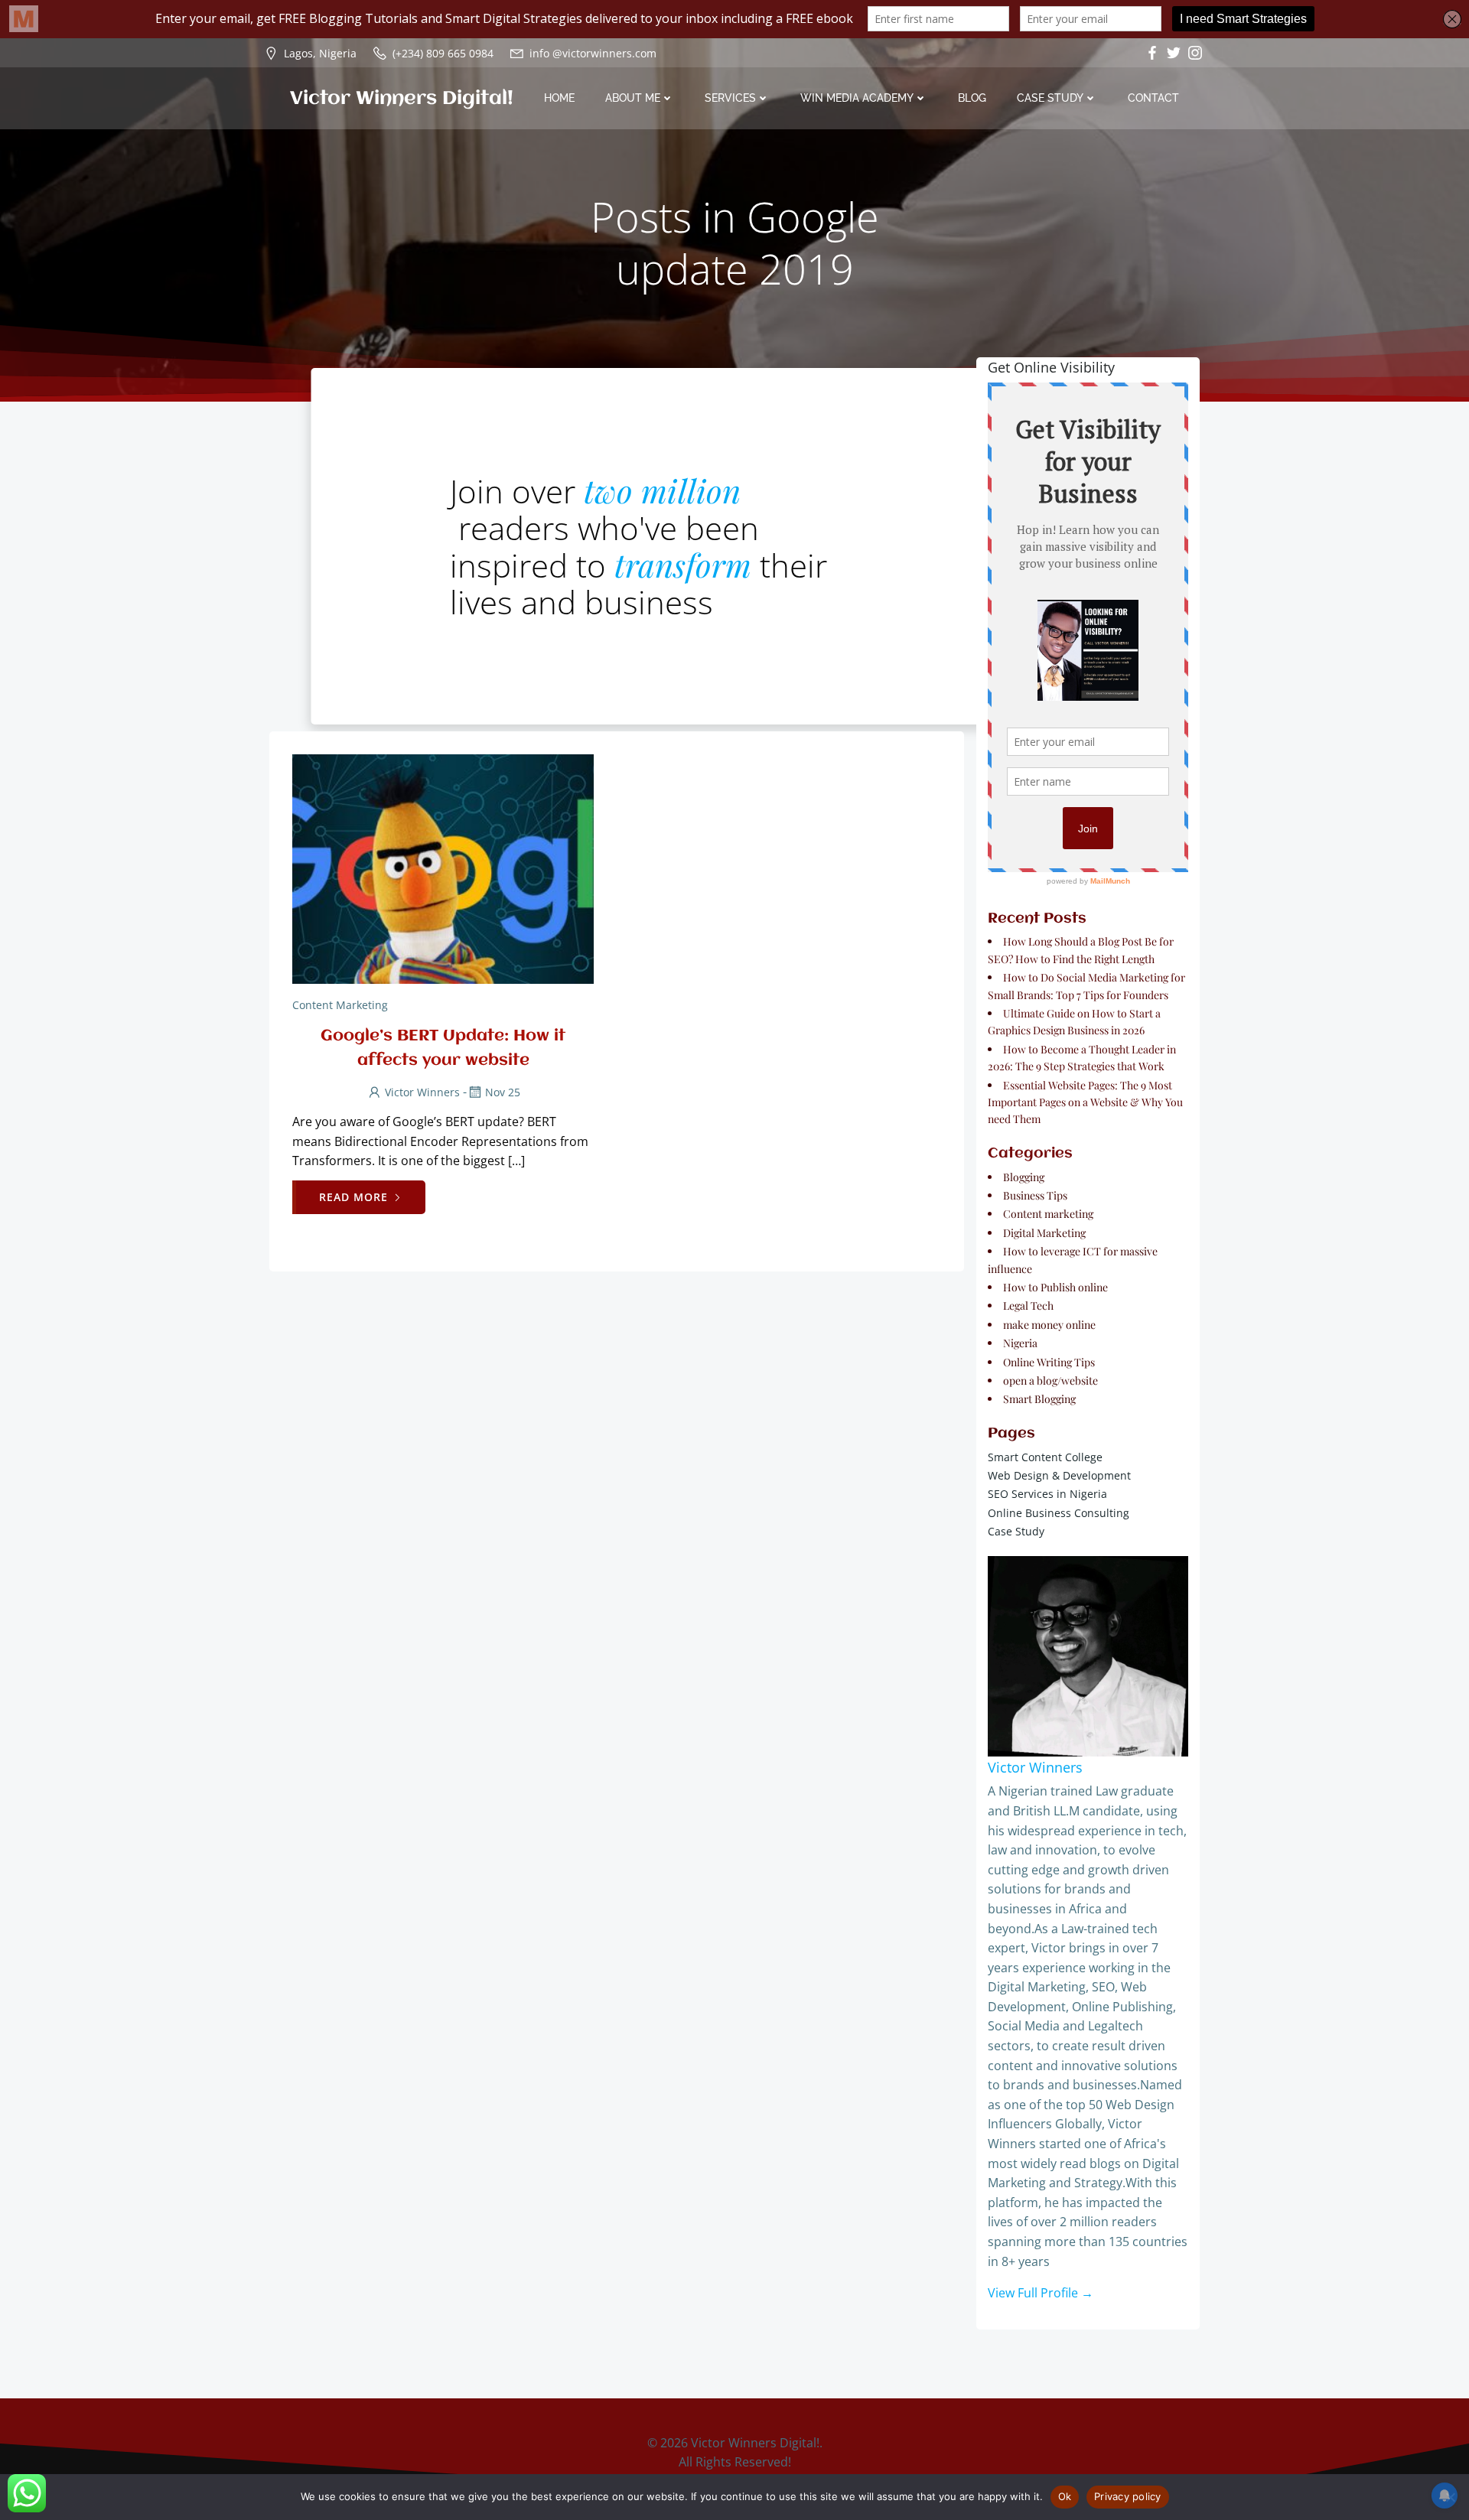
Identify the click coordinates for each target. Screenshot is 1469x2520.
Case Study (1050, 98)
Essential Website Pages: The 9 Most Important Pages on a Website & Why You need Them (1085, 1102)
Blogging (1024, 1177)
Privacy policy (1128, 2496)
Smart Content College (1045, 1457)
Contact (1153, 98)
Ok (1065, 2496)
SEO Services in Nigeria (1047, 1494)
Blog (972, 98)
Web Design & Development (1059, 1475)
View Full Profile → (1041, 2293)
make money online (1049, 1325)
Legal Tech (1028, 1306)
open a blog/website (1050, 1380)
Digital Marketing (1044, 1233)
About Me (633, 98)
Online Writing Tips (1049, 1362)
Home (559, 98)
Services (730, 98)
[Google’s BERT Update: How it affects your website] (443, 868)
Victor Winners (422, 1092)
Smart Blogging (1039, 1399)
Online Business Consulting (1059, 1513)
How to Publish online (1055, 1287)
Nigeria (1020, 1343)
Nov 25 (503, 1092)
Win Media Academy (857, 98)
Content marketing (340, 1005)
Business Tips (1035, 1195)
